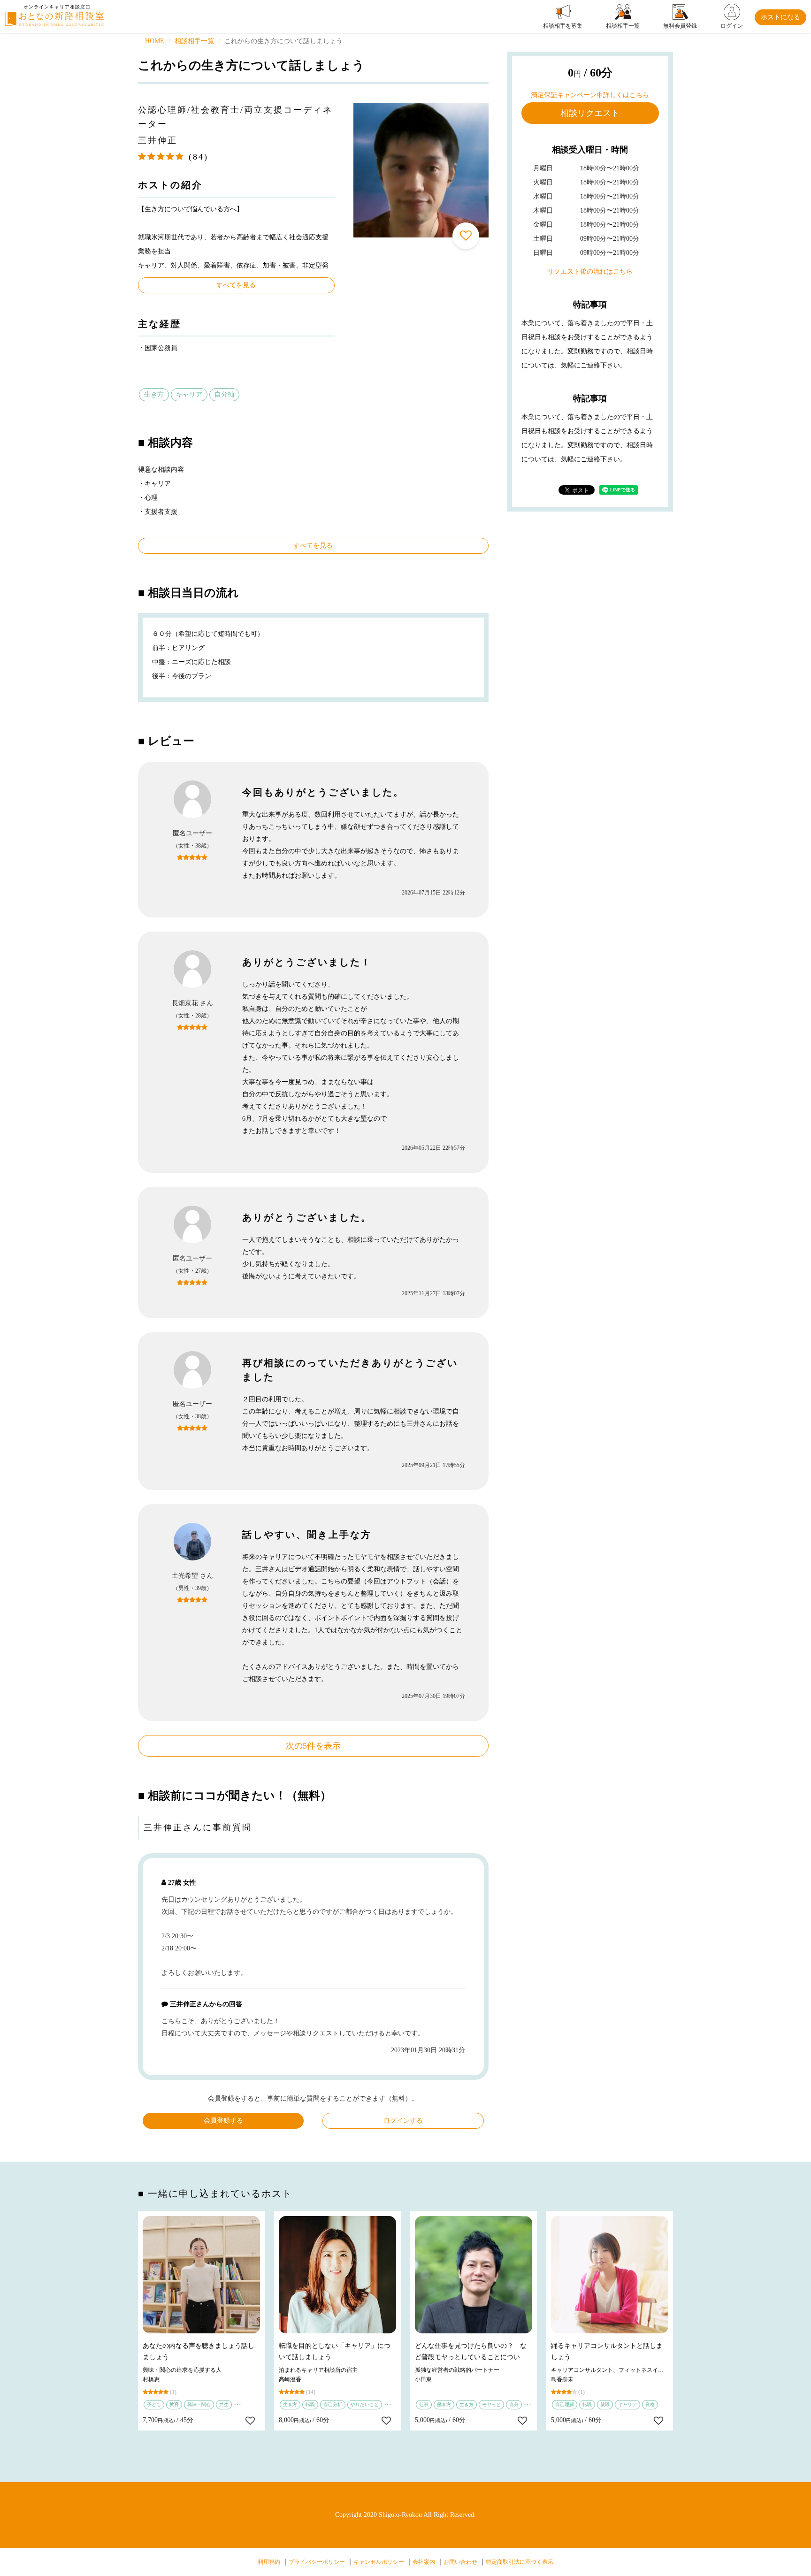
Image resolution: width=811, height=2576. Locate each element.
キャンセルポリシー (379, 2562)
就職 (605, 2404)
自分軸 (224, 394)
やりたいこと (365, 2404)
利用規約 (269, 2562)
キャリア (189, 394)
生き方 (154, 394)
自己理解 (565, 2404)
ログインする (403, 2121)
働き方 (444, 2404)
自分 (514, 2404)
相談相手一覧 (194, 41)
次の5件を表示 (313, 1746)
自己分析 (333, 2404)
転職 (310, 2404)
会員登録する (223, 2121)
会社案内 (424, 2562)
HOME (155, 41)
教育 (174, 2404)
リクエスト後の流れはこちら (590, 271)
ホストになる (780, 17)
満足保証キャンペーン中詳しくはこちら (590, 95)
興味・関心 (199, 2404)
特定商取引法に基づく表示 (520, 2562)
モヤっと (491, 2404)
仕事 (424, 2404)
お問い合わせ (460, 2562)
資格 (650, 2404)
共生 (224, 2404)
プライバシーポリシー (317, 2562)
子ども (154, 2404)
